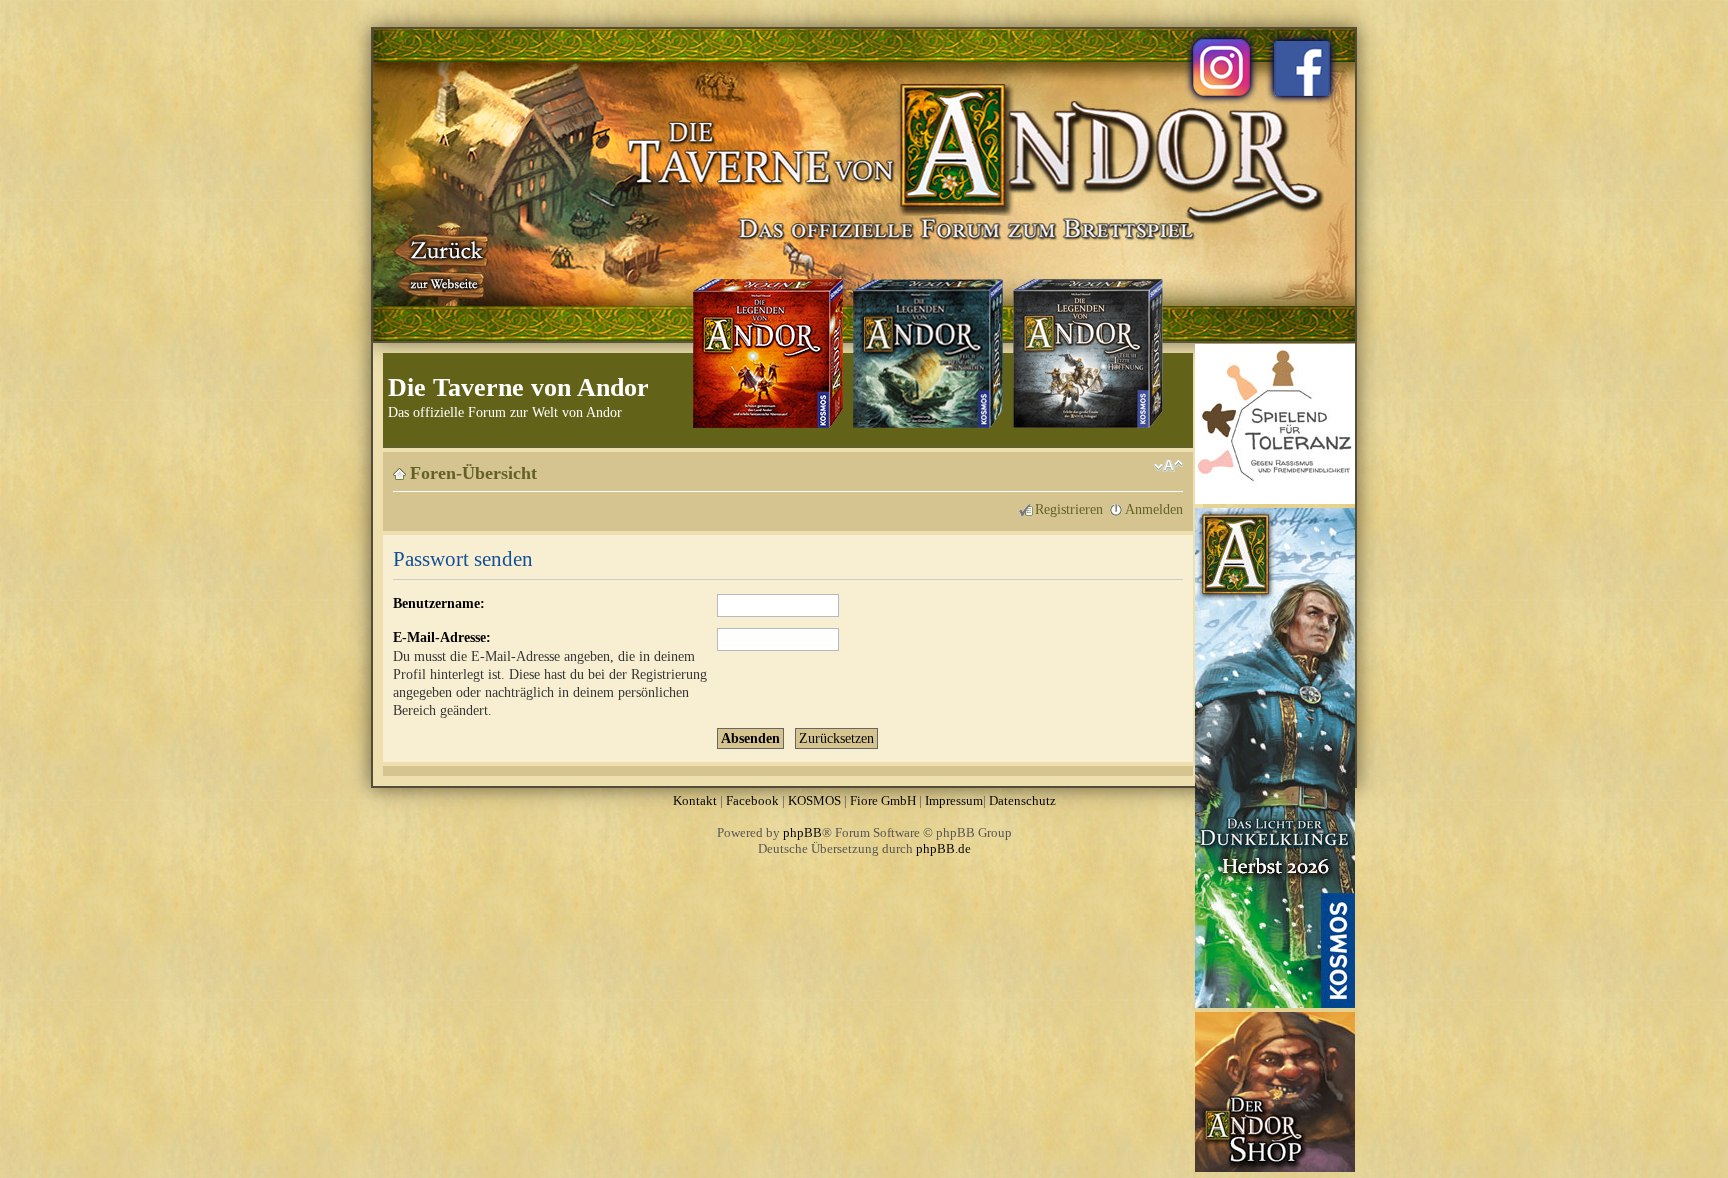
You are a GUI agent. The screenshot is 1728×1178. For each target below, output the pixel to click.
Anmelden (1154, 509)
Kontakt (695, 800)
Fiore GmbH (883, 800)
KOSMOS (814, 800)
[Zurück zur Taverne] (443, 263)
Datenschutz (1022, 800)
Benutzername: (439, 603)
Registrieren (1069, 509)
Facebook (752, 800)
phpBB (802, 832)
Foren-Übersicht (473, 473)
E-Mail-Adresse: (442, 637)
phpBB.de (943, 848)
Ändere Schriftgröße (1168, 466)
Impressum (954, 800)
